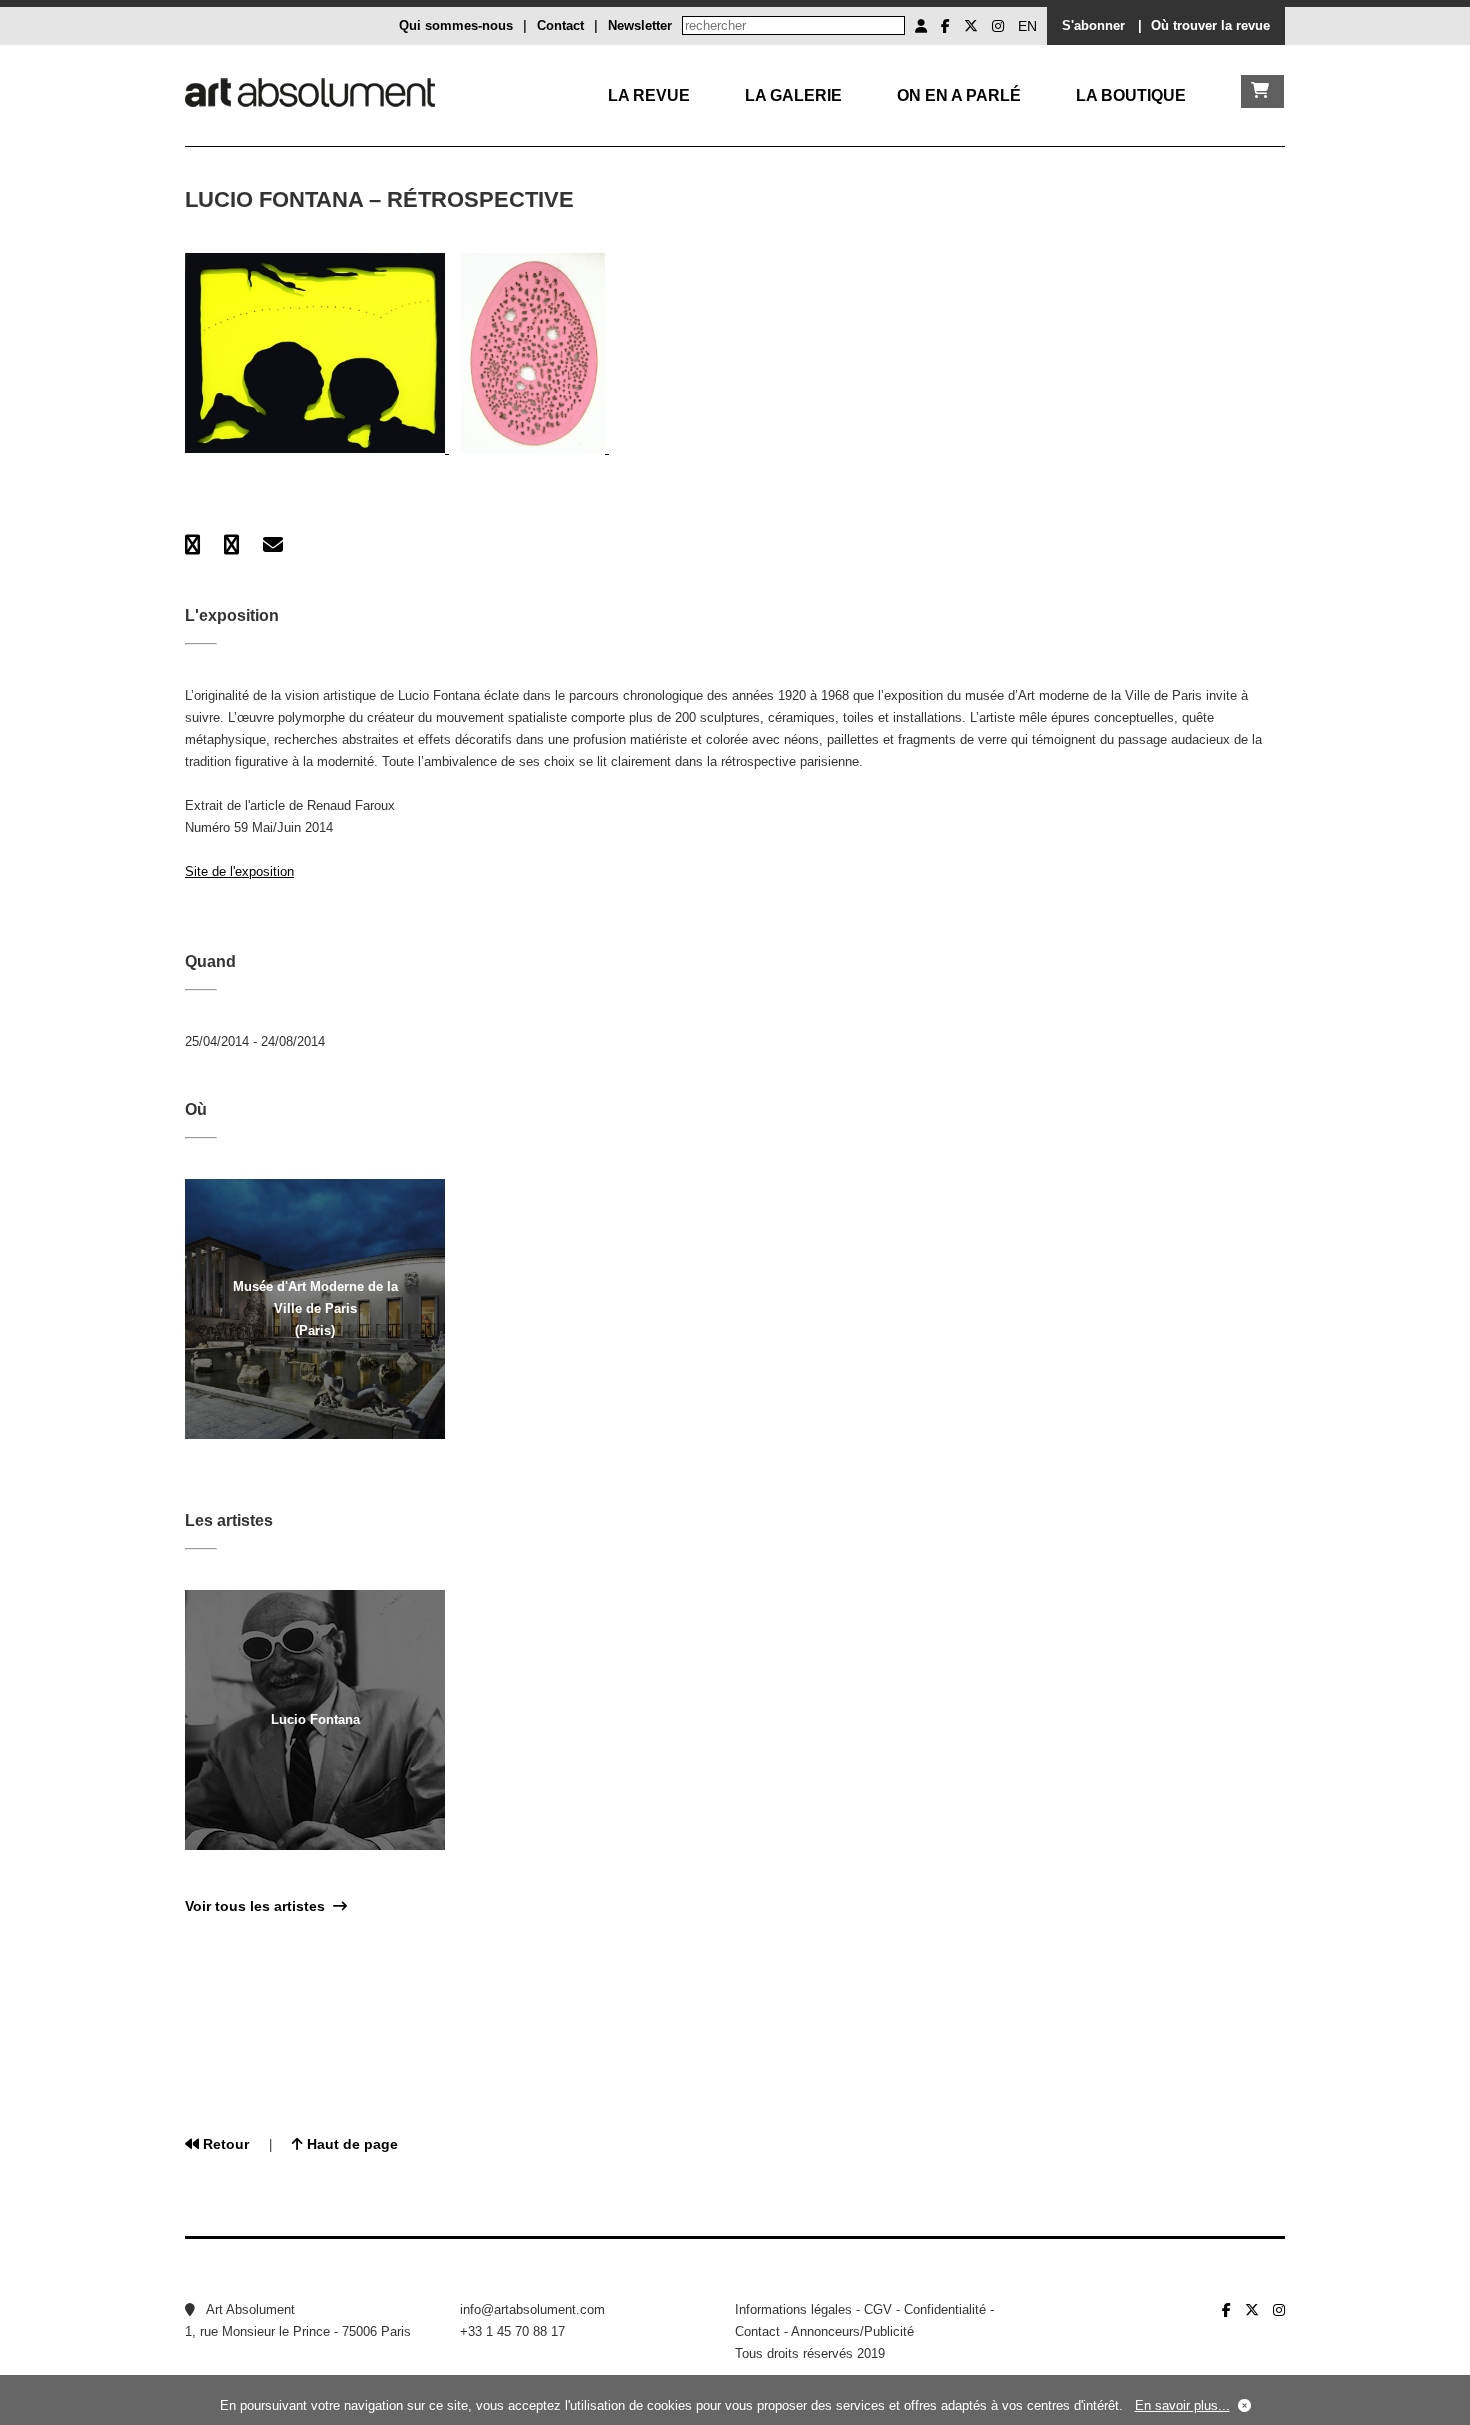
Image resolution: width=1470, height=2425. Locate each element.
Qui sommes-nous (456, 25)
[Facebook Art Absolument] (945, 26)
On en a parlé (959, 95)
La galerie (793, 95)
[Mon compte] (921, 26)
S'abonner (1093, 25)
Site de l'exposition (239, 871)
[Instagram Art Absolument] (998, 26)
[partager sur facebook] (192, 545)
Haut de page (350, 2144)
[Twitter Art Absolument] (971, 26)
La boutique (1131, 95)
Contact (560, 25)
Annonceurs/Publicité (852, 2331)
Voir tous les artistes (259, 1906)
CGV (878, 2309)
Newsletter (640, 25)
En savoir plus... (1182, 2405)
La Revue (649, 95)
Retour (224, 2144)
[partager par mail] (273, 545)
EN (1027, 26)
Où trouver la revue (1210, 25)
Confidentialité (945, 2309)
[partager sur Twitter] (231, 545)
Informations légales (793, 2309)
